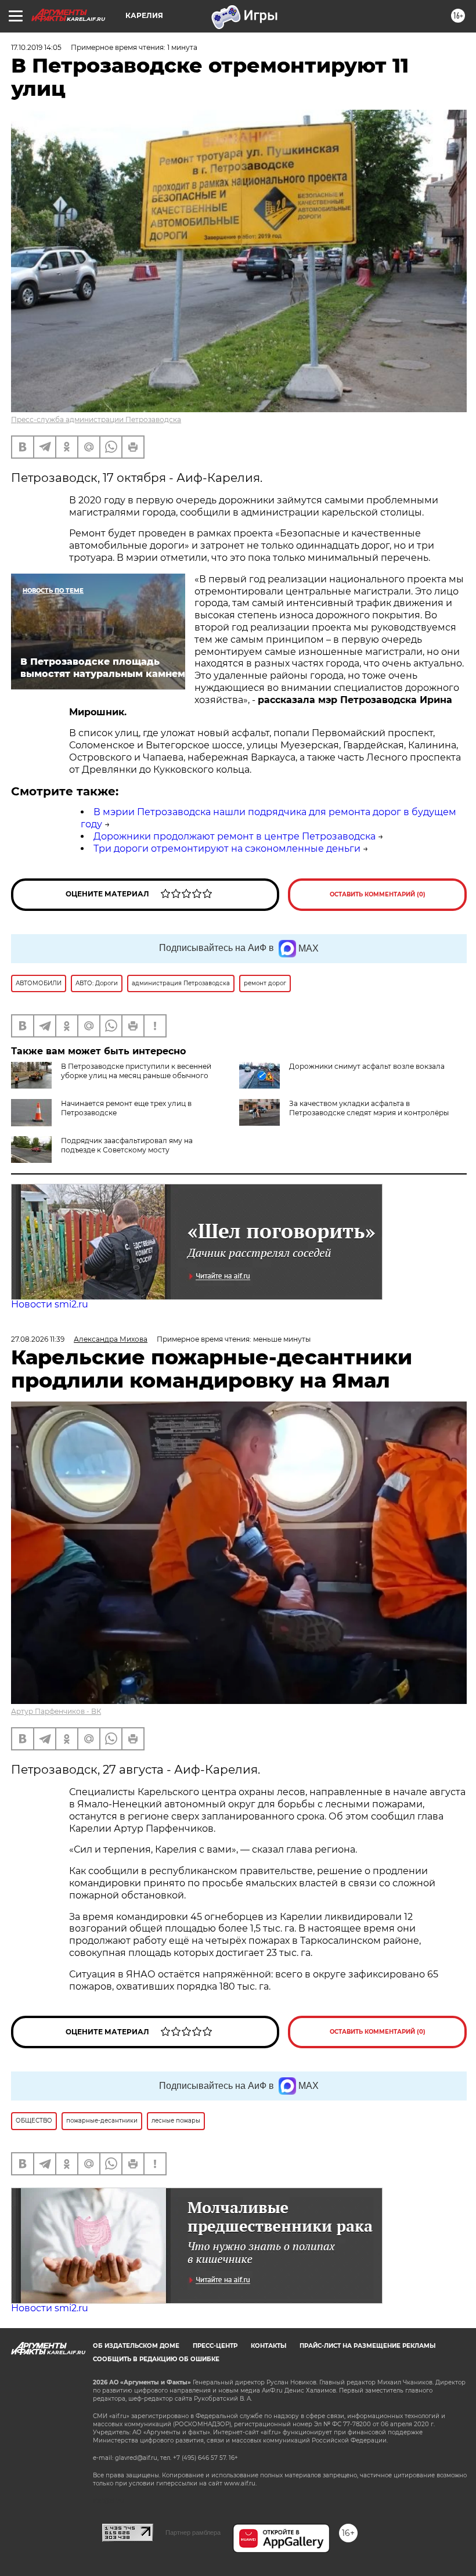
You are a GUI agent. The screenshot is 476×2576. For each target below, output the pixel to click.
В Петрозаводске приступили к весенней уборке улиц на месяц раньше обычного (136, 1071)
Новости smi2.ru (50, 1304)
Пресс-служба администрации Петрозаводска (96, 419)
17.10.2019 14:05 (36, 47)
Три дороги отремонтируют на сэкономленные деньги (227, 849)
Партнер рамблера (193, 2532)
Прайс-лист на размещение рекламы (367, 2346)
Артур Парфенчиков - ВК (56, 1711)
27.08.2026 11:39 (38, 1339)
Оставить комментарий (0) (378, 894)
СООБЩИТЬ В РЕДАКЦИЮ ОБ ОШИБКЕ (156, 2359)
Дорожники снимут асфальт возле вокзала (367, 1066)
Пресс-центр (215, 2346)
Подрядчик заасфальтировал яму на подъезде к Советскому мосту (127, 1145)
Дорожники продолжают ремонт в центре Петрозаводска (235, 836)
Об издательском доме (136, 2346)
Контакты (268, 2346)
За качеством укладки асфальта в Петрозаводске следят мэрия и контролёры (369, 1108)
